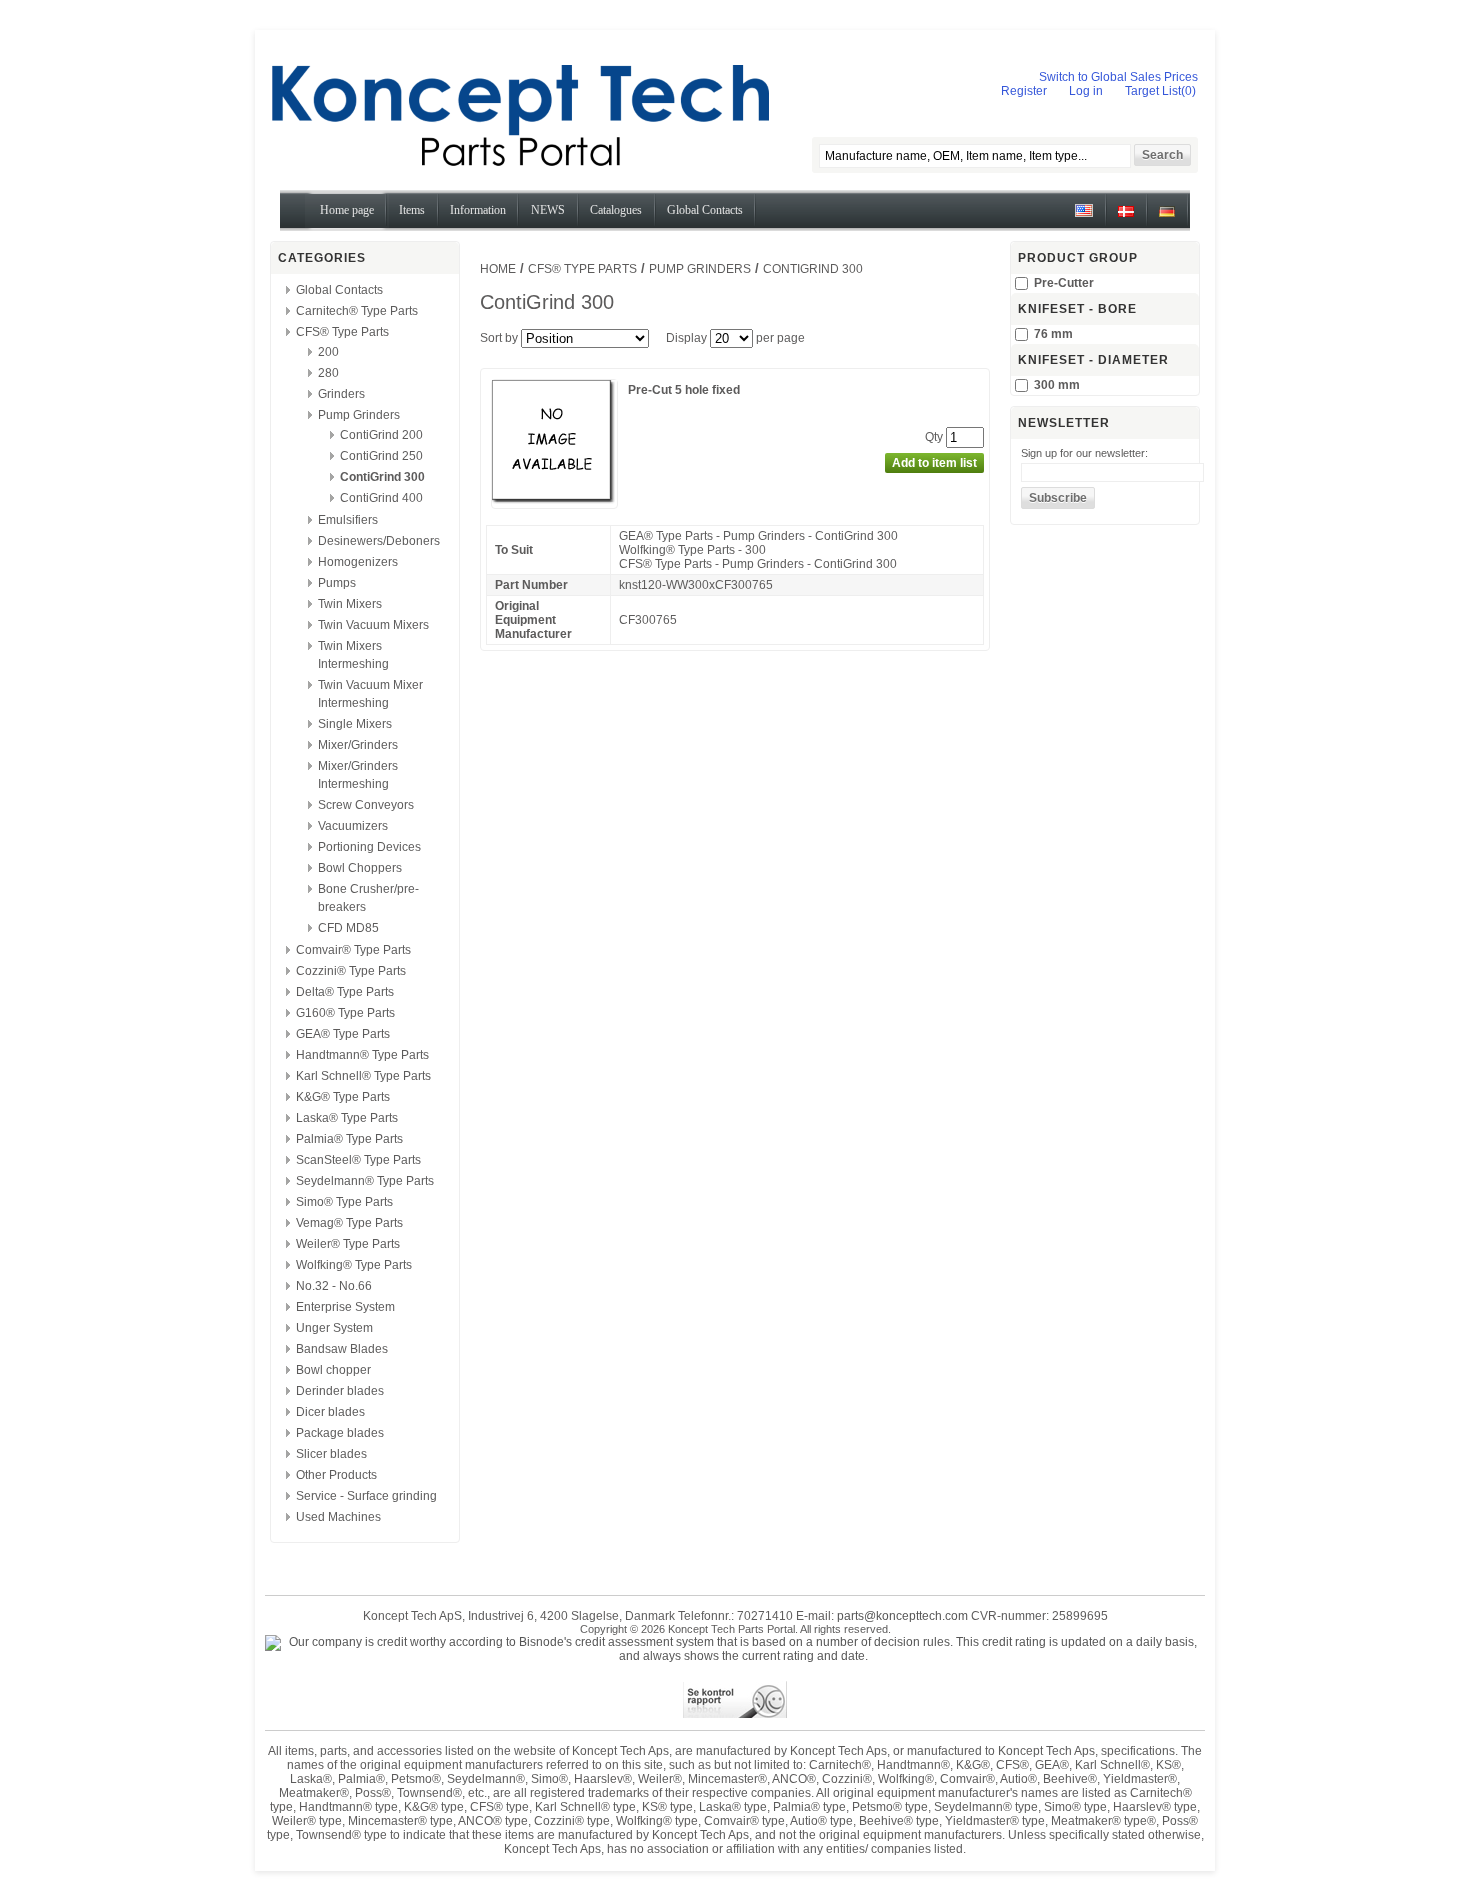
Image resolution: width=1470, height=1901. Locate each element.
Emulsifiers (348, 520)
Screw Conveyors (366, 805)
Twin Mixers (350, 604)
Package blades (340, 1433)
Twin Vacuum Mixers (373, 625)
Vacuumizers (353, 826)
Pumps (337, 583)
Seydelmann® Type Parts (365, 1181)
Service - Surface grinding (366, 1496)
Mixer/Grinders (358, 745)
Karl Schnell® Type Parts (363, 1076)
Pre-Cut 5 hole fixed (684, 390)
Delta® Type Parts (345, 992)
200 (328, 352)
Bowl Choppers (360, 868)
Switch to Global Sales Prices (1118, 77)
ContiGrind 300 (382, 477)
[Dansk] (1126, 218)
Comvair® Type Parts (353, 950)
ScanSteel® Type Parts (358, 1160)
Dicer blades (330, 1412)
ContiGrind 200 (381, 435)
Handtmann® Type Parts (362, 1055)
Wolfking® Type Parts (354, 1265)
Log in (1086, 91)
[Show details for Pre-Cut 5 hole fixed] (554, 501)
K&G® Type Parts (343, 1097)
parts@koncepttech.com (902, 1616)
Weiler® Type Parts (348, 1244)
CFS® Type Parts (342, 332)
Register (1024, 91)
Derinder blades (340, 1391)
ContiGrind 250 (381, 456)
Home (498, 269)
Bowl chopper (333, 1370)
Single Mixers (355, 724)
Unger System (334, 1328)
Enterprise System (345, 1307)
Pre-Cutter (1064, 283)
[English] (1084, 218)
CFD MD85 (348, 928)
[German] (1167, 218)
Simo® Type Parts (344, 1202)
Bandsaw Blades (342, 1349)
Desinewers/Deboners (379, 541)
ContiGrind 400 (381, 498)
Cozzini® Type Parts (351, 971)
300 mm (1057, 385)
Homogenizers (358, 562)
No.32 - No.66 (334, 1286)
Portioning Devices (369, 847)
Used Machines (338, 1517)
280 (328, 373)
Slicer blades (331, 1454)
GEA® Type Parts (343, 1034)
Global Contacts (339, 290)
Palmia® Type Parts (349, 1139)
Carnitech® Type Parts (357, 311)
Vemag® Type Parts (349, 1223)
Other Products (336, 1475)
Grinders (341, 394)
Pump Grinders (359, 415)
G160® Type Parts (345, 1013)
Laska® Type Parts (347, 1118)
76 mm (1053, 334)
